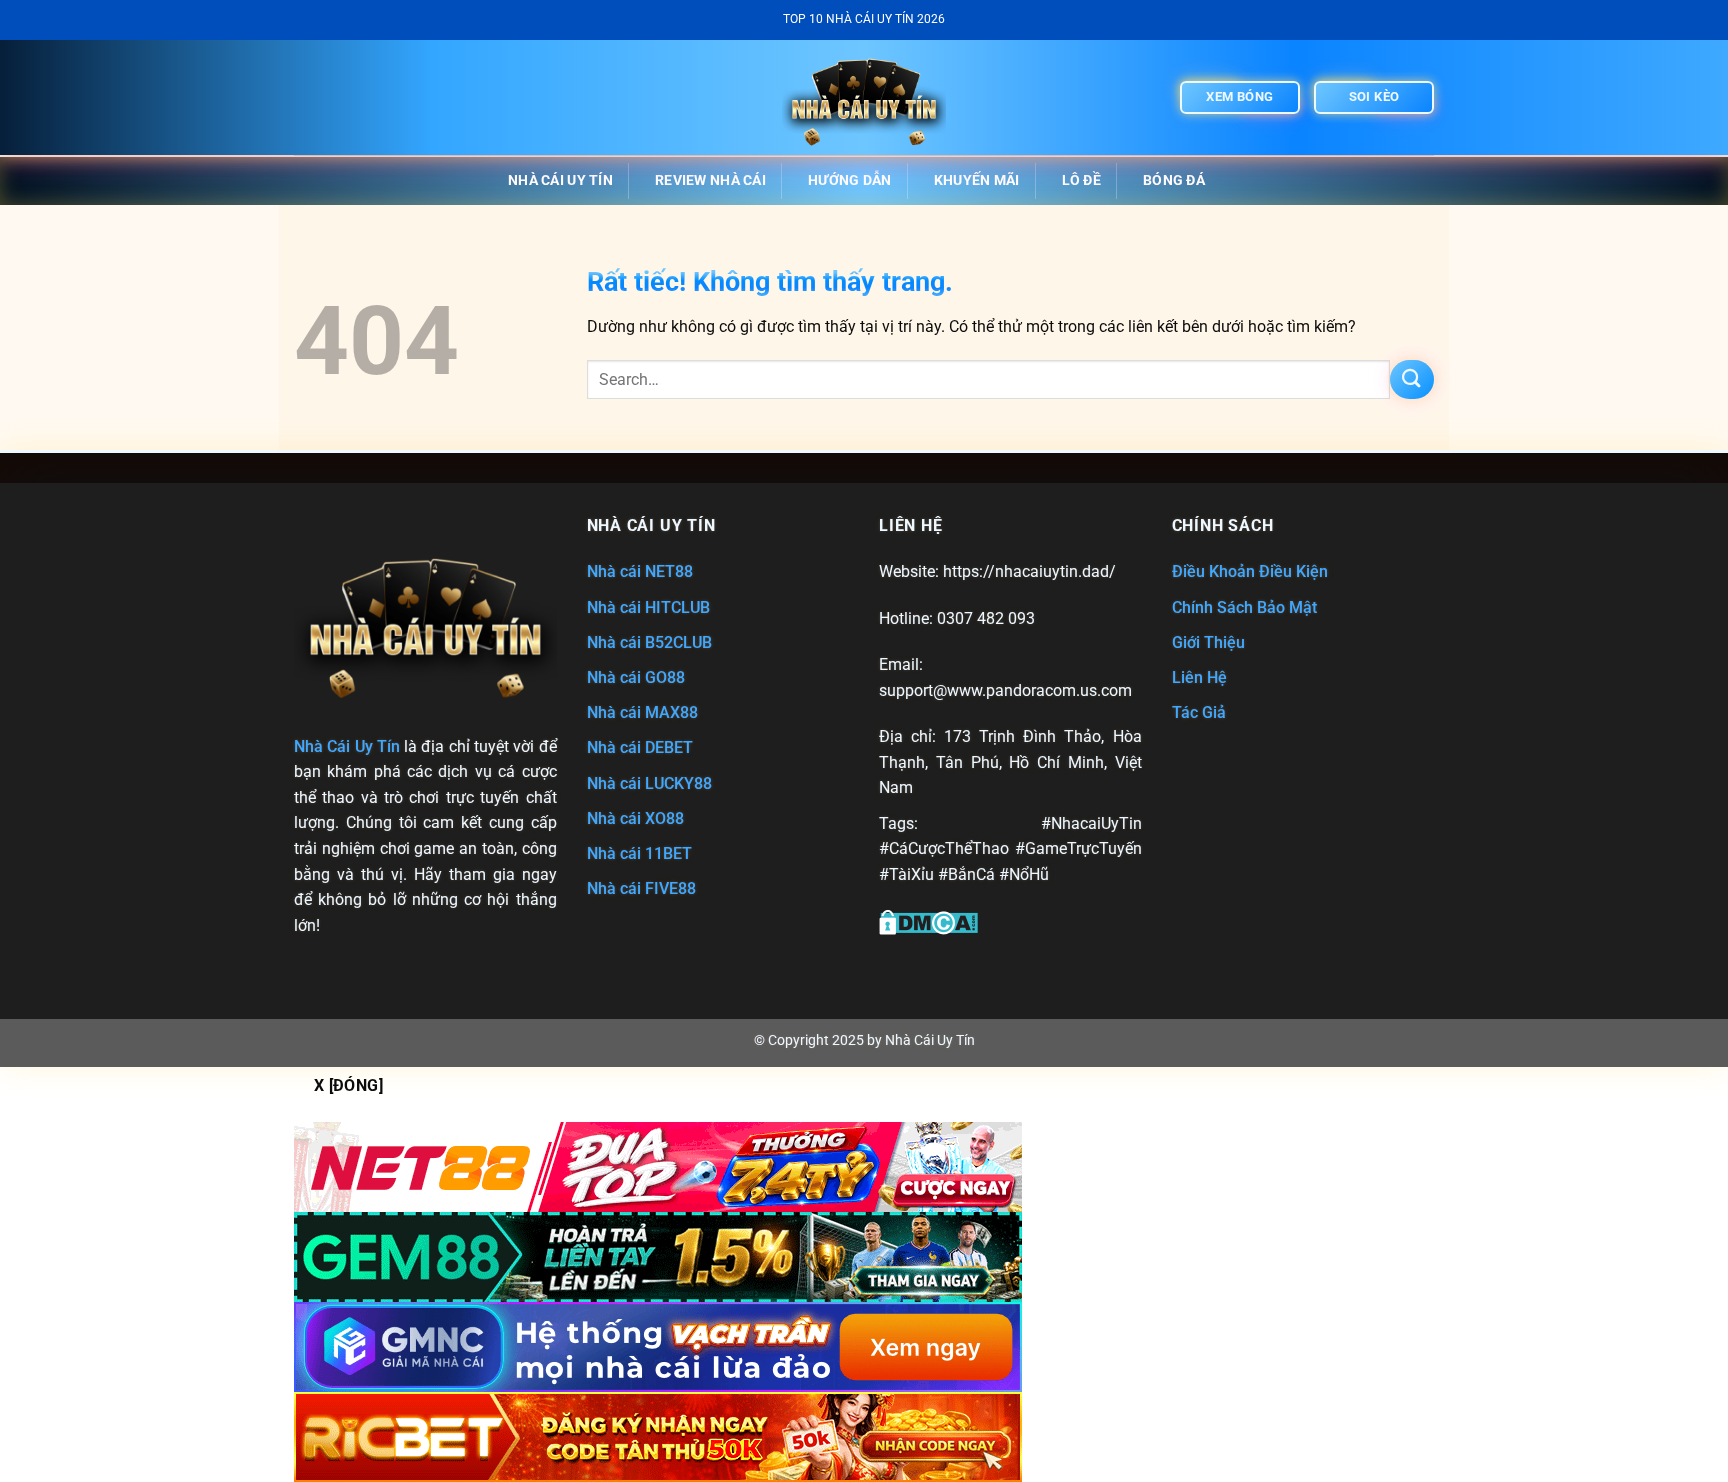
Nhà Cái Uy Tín (560, 180)
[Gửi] (1412, 379)
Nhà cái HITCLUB (648, 607)
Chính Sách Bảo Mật (1244, 607)
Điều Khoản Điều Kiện (1250, 571)
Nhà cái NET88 (640, 571)
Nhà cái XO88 (635, 818)
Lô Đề (1081, 180)
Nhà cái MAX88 (642, 712)
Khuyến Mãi (977, 180)
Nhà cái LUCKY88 (649, 783)
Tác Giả (1199, 712)
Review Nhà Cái (710, 180)
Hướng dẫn (850, 180)
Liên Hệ (1199, 677)
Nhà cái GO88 (636, 677)
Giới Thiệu (1208, 642)
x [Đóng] (349, 1086)
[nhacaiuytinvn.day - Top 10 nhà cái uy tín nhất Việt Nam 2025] (864, 97)
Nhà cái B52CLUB (649, 642)
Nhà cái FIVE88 (641, 888)
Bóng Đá (1174, 180)
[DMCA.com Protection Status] (928, 920)
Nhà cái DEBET (640, 747)
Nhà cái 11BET (639, 853)
